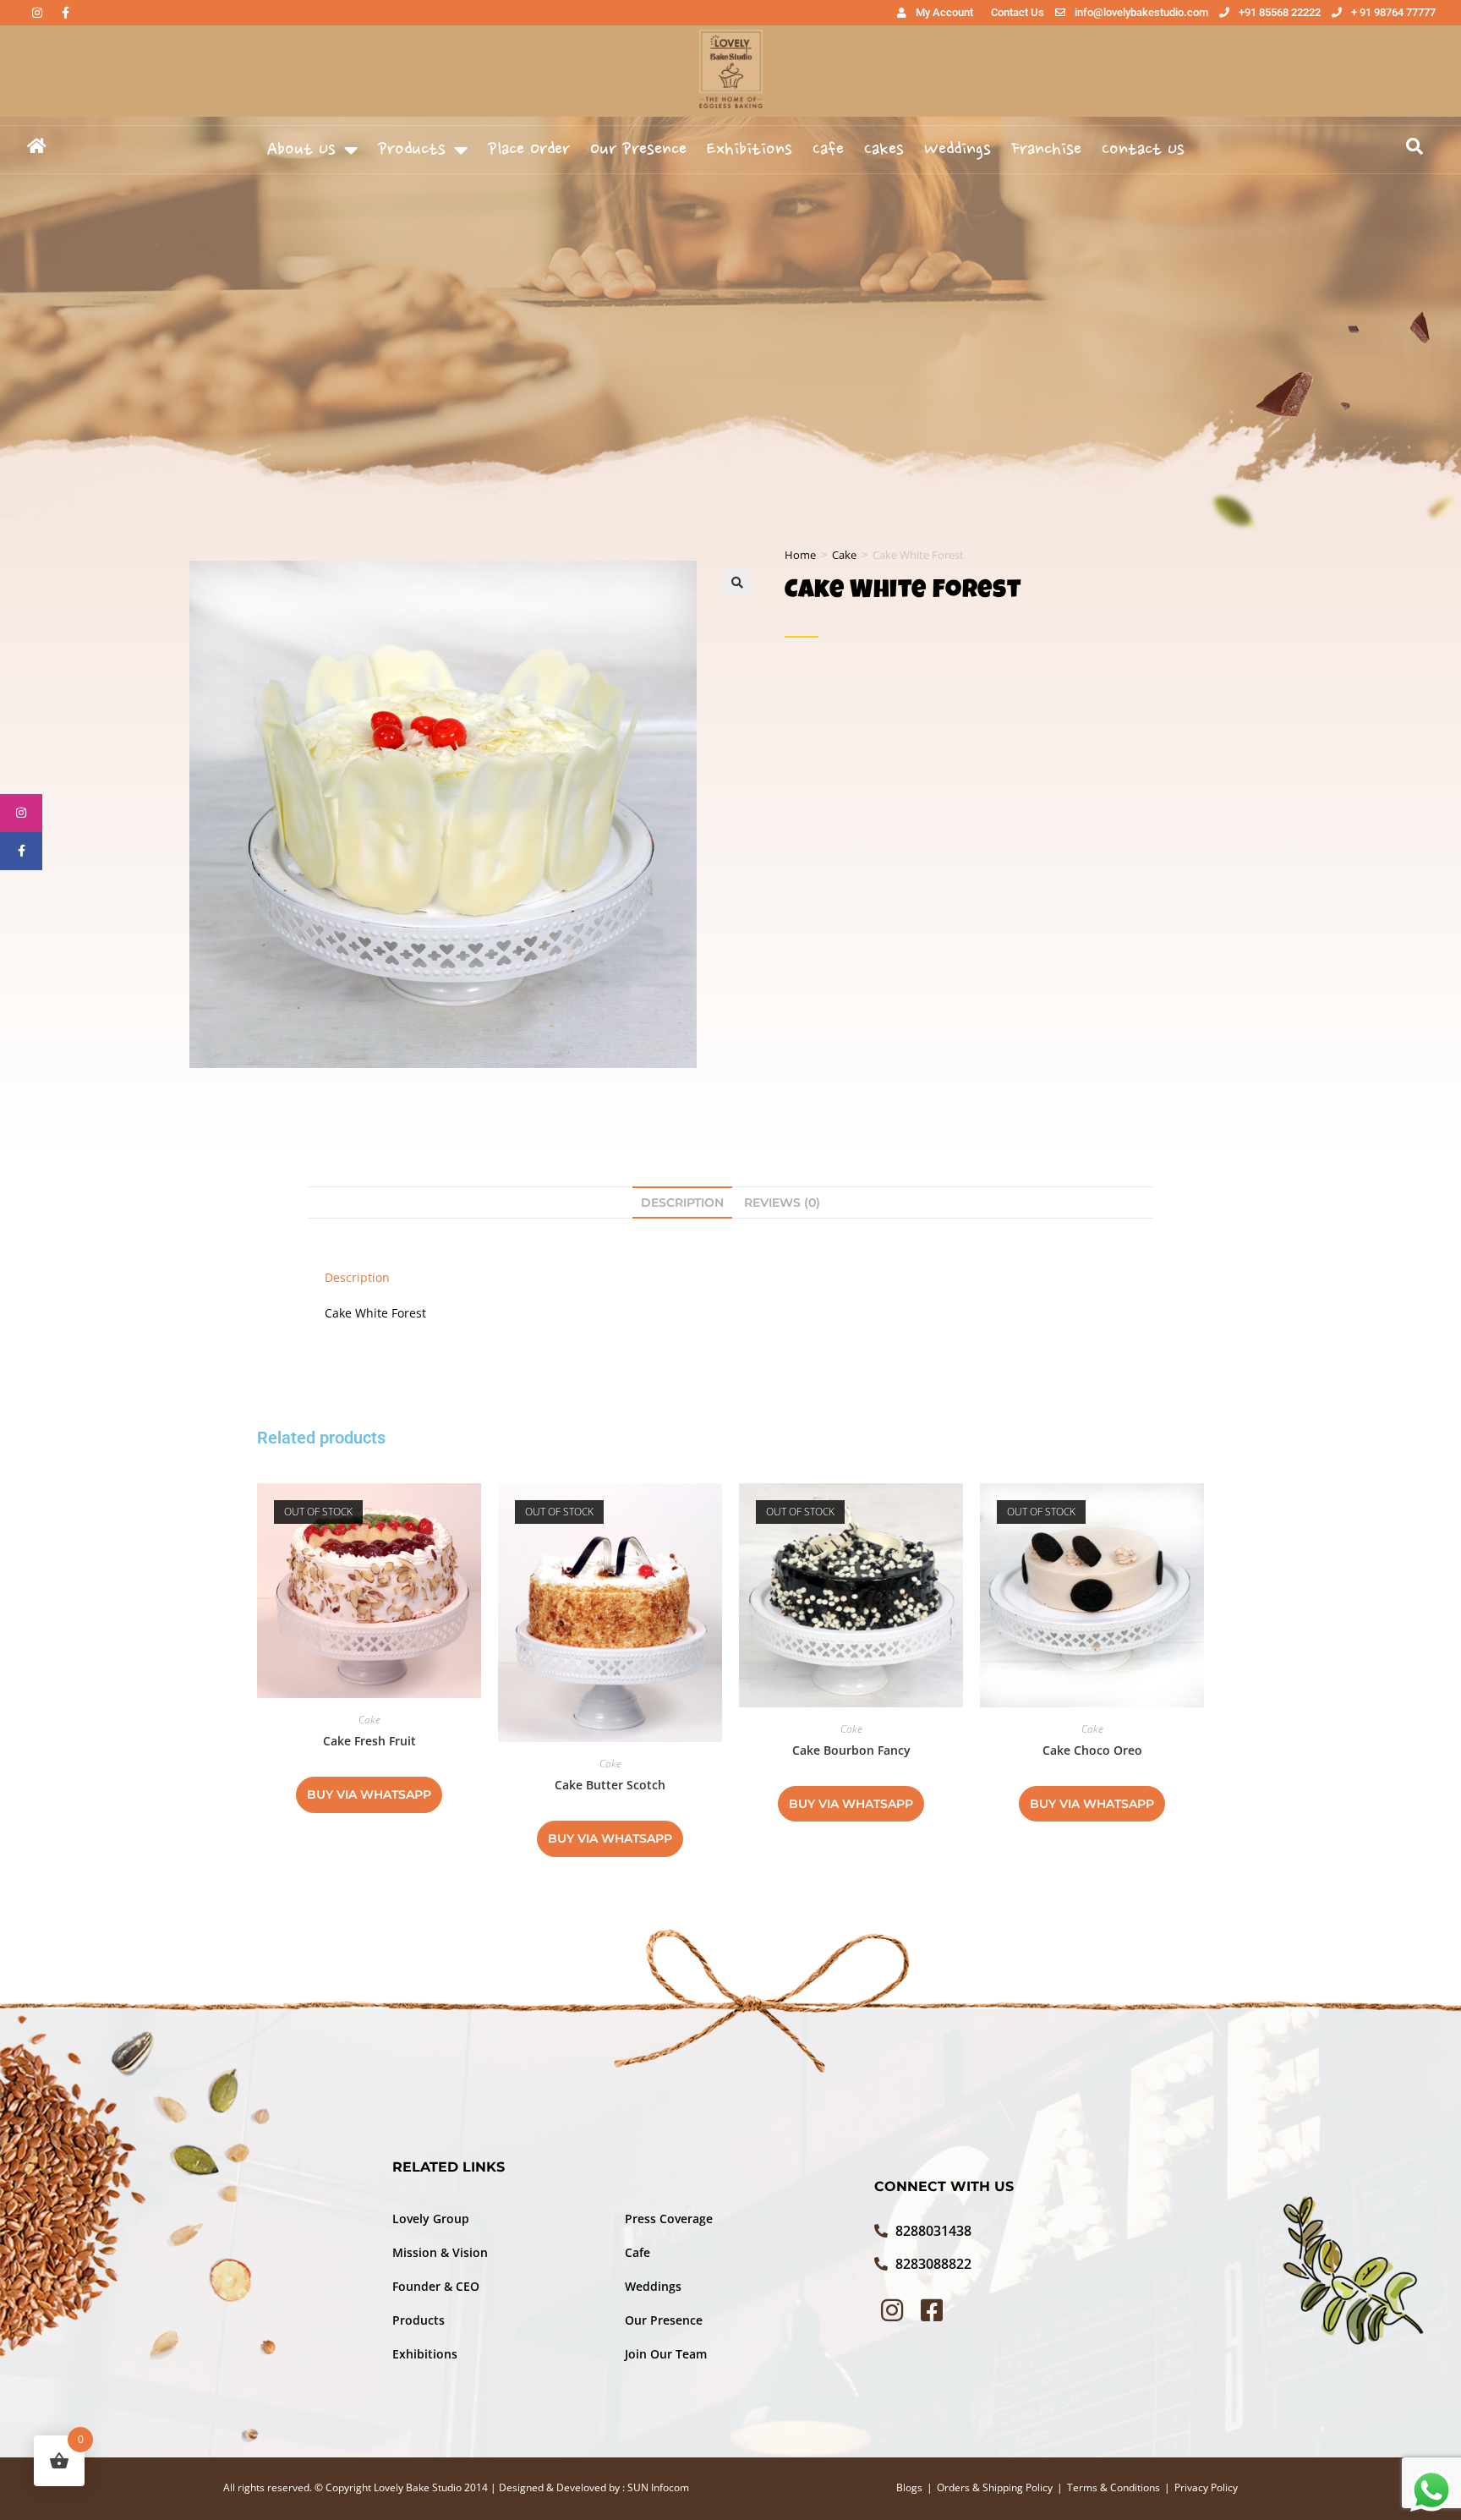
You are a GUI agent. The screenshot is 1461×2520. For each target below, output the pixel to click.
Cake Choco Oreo (1092, 1750)
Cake (844, 555)
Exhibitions (750, 150)
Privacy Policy (1206, 2487)
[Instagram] (37, 13)
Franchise (1046, 150)
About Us (301, 150)
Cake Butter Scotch (610, 1785)
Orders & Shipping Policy (995, 2487)
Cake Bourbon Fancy (851, 1750)
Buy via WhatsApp (369, 1794)
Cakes (884, 150)
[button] (737, 583)
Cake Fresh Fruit (369, 1741)
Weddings (958, 150)
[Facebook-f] (65, 13)
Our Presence (638, 150)
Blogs (909, 2487)
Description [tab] (682, 1202)
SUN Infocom (658, 2487)
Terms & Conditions (1114, 2487)
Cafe (828, 150)
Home (800, 555)
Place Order (529, 150)
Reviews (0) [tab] (782, 1202)
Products (412, 150)
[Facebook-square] (932, 2310)
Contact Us (1143, 150)
